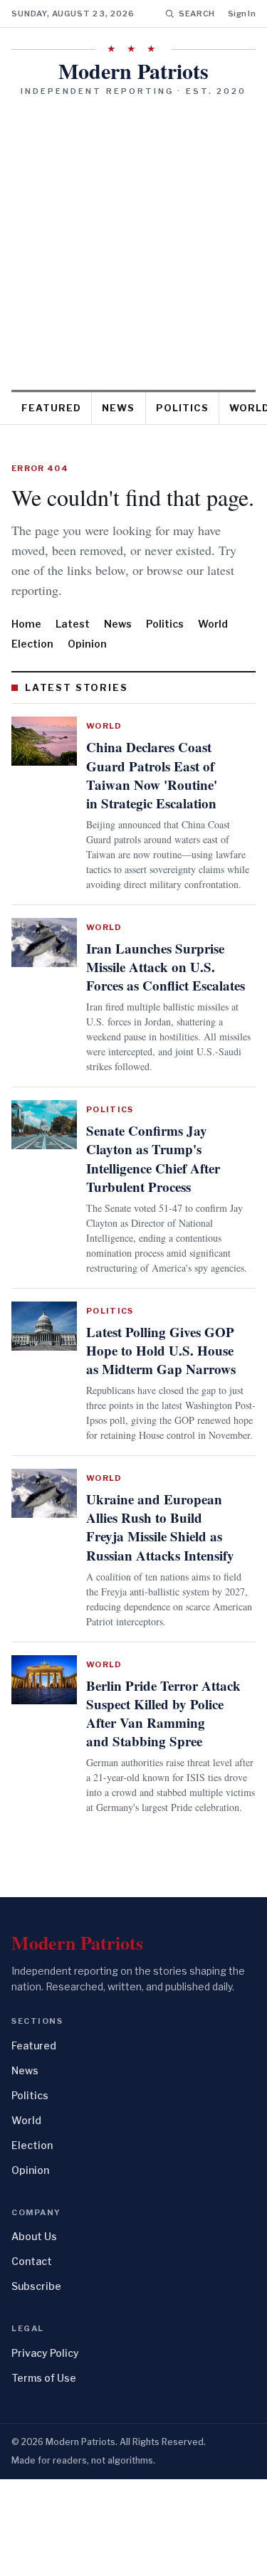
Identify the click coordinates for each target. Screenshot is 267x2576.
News (118, 408)
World (213, 624)
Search (197, 14)
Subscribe (36, 2384)
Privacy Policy (45, 2450)
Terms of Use (44, 2475)
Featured (51, 408)
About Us (34, 2334)
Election (32, 644)
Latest (73, 624)
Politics (182, 408)
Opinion (87, 644)
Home (26, 624)
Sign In (242, 14)
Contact (32, 2359)
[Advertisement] (133, 238)
